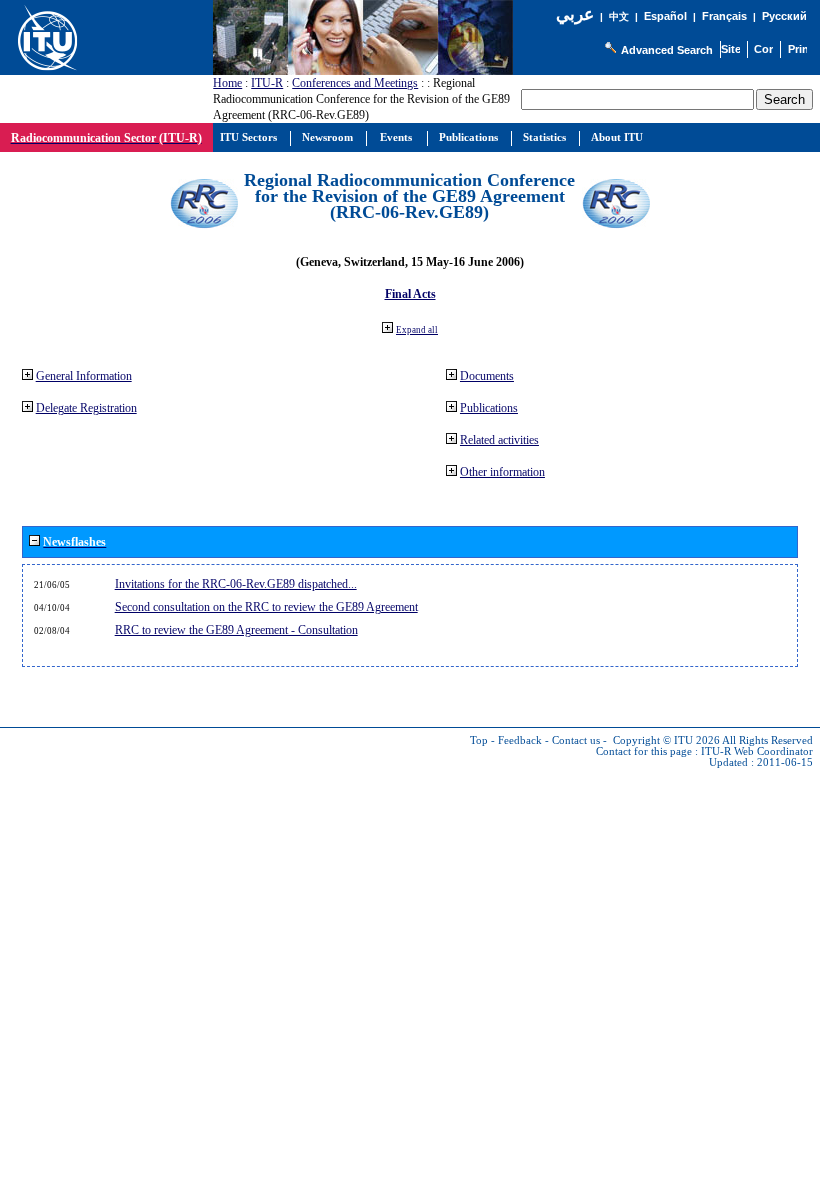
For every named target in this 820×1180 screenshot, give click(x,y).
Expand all (417, 330)
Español (665, 16)
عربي (575, 14)
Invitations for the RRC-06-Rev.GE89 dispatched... (236, 584)
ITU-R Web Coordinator (757, 751)
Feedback (520, 740)
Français (724, 16)
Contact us (576, 740)
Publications (489, 408)
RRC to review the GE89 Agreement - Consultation (236, 630)
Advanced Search (667, 50)
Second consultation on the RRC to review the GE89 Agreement (266, 607)
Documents (487, 376)
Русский (784, 16)
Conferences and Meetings (355, 83)
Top (479, 740)
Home (227, 83)
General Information (84, 376)
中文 (619, 16)
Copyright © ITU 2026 (666, 740)
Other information (502, 472)
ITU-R (267, 83)
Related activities (499, 440)
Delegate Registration (86, 408)
